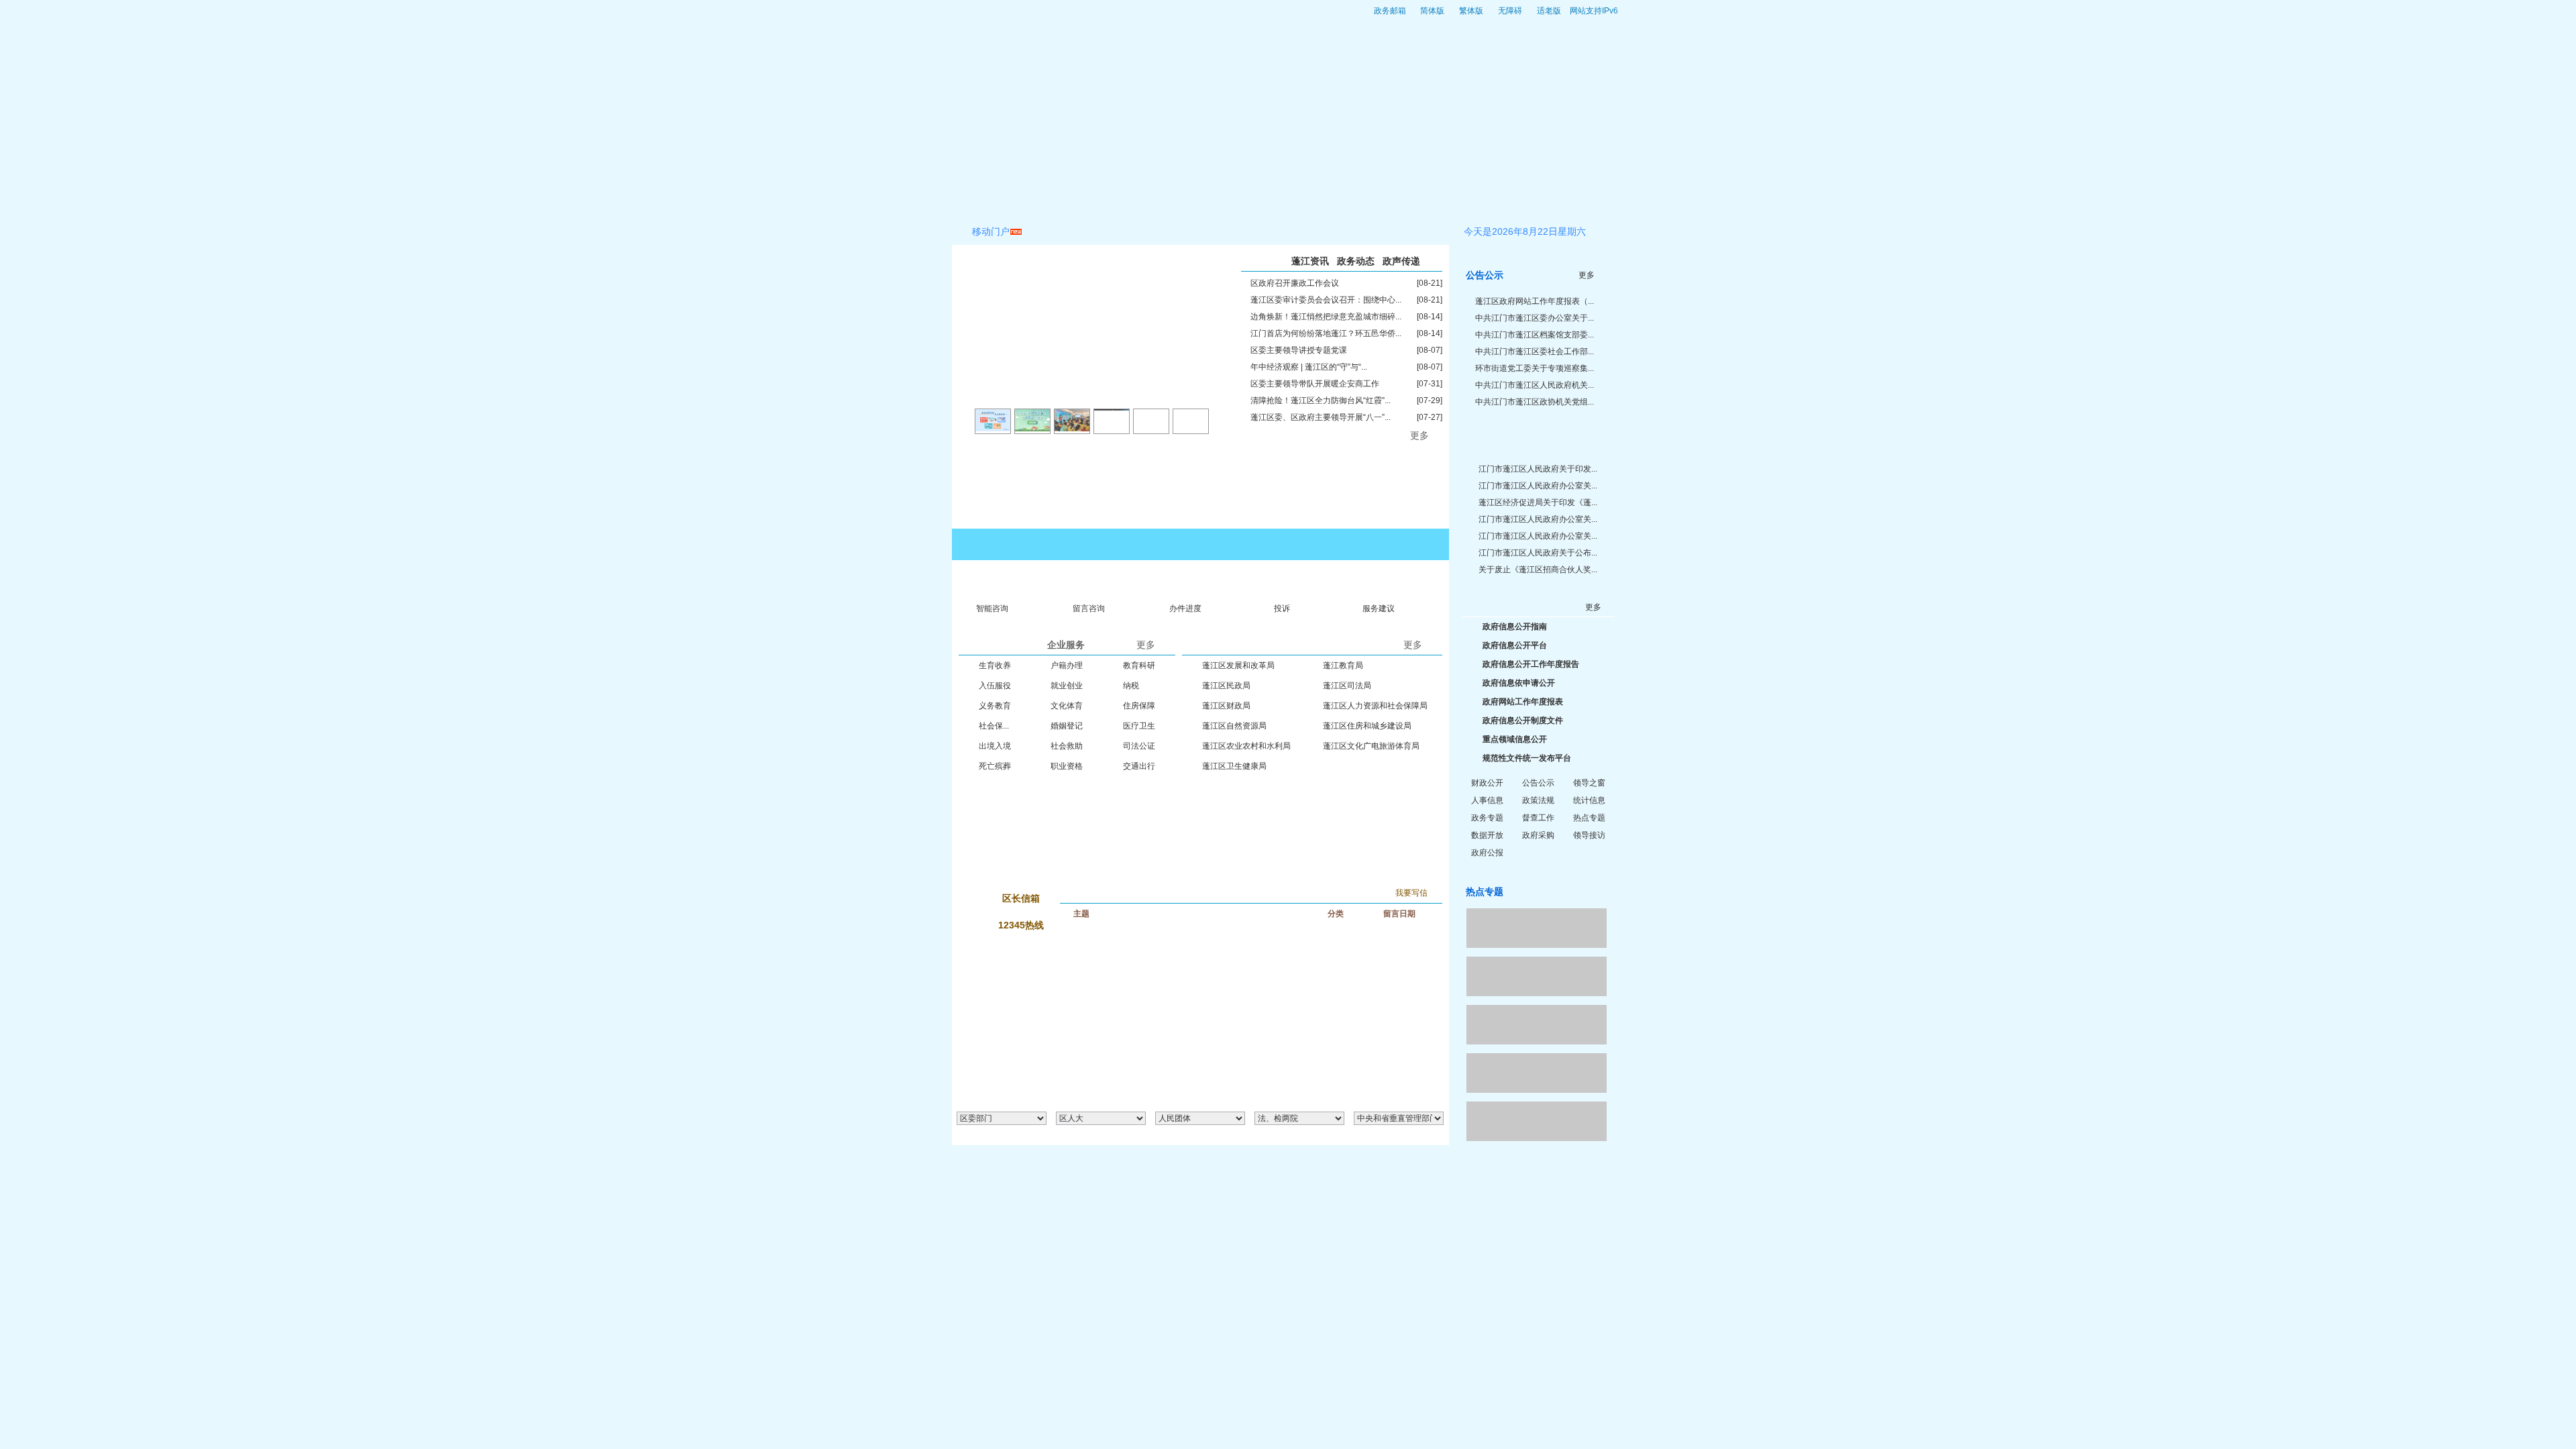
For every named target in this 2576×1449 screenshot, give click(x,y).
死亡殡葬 (995, 766)
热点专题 (1589, 818)
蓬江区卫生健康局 (1234, 766)
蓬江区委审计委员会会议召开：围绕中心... (1326, 300)
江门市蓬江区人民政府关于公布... (1538, 553)
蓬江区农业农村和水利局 (1246, 746)
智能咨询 (992, 608)
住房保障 (1139, 706)
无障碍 (1510, 11)
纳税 (1131, 686)
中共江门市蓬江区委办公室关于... (1535, 318)
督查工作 (1538, 818)
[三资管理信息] (1537, 1073)
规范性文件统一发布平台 (1527, 758)
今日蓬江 (1313, 201)
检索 (1573, 201)
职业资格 (1067, 766)
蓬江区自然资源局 (1234, 726)
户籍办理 (1067, 665)
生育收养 (995, 665)
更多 (1419, 435)
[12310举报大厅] (1325, 781)
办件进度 (1185, 608)
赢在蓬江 (1405, 201)
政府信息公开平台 (1515, 645)
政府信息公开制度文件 (1523, 720)
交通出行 (1139, 766)
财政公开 (1487, 783)
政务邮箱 (1390, 11)
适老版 (1549, 11)
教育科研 (1139, 665)
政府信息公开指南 (1515, 627)
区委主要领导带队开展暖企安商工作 (1315, 384)
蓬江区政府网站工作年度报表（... (1535, 301)
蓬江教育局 (1343, 665)
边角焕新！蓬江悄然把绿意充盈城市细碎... (1326, 317)
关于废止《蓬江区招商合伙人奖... (1538, 570)
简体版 (1432, 11)
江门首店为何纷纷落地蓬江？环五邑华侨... (1326, 333)
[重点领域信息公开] (1075, 781)
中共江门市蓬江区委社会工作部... (1535, 352)
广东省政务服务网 (1382, 544)
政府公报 (1487, 853)
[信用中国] (1537, 928)
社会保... (994, 726)
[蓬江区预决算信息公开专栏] (1537, 1025)
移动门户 (991, 231)
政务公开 (1040, 201)
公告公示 (1538, 783)
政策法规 (1538, 800)
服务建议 (1379, 608)
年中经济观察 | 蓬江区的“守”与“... (1309, 367)
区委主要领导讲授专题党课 (1299, 350)
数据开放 (1487, 835)
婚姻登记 (1067, 726)
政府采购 (1538, 835)
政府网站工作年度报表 (1523, 702)
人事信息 (1487, 800)
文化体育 (1067, 706)
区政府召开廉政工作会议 (1295, 283)
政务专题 (1487, 818)
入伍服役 (995, 686)
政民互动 (1222, 201)
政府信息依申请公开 (1519, 683)
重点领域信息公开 (1515, 739)
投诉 (1282, 608)
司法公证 (1139, 746)
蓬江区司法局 (1347, 686)
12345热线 (1021, 925)
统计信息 (1589, 800)
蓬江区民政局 (1226, 686)
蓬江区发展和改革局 (1238, 665)
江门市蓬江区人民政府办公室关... (1538, 486)
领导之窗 (1589, 783)
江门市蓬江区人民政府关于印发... (1538, 469)
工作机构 (1498, 201)
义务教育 (995, 706)
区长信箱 (1021, 898)
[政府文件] (1537, 437)
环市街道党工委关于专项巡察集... (1535, 368)
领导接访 (1589, 835)
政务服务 (1131, 201)
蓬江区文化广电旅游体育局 (1371, 746)
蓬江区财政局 (1226, 706)
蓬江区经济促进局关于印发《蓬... (1538, 502)
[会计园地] (1537, 1121)
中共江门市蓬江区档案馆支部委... (1535, 335)
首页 (975, 201)
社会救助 (1067, 746)
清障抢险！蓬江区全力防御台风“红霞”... (1321, 400)
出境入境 (995, 746)
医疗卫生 (1139, 726)
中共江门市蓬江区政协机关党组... (1535, 402)
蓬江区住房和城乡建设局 (1367, 726)
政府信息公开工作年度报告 (1531, 664)
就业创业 (1067, 686)
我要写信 (1411, 893)
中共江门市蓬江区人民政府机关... (1535, 385)
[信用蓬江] (1537, 976)
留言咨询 (1089, 608)
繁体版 (1471, 11)
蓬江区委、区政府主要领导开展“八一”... (1321, 417)
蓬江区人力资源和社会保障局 (1375, 706)
